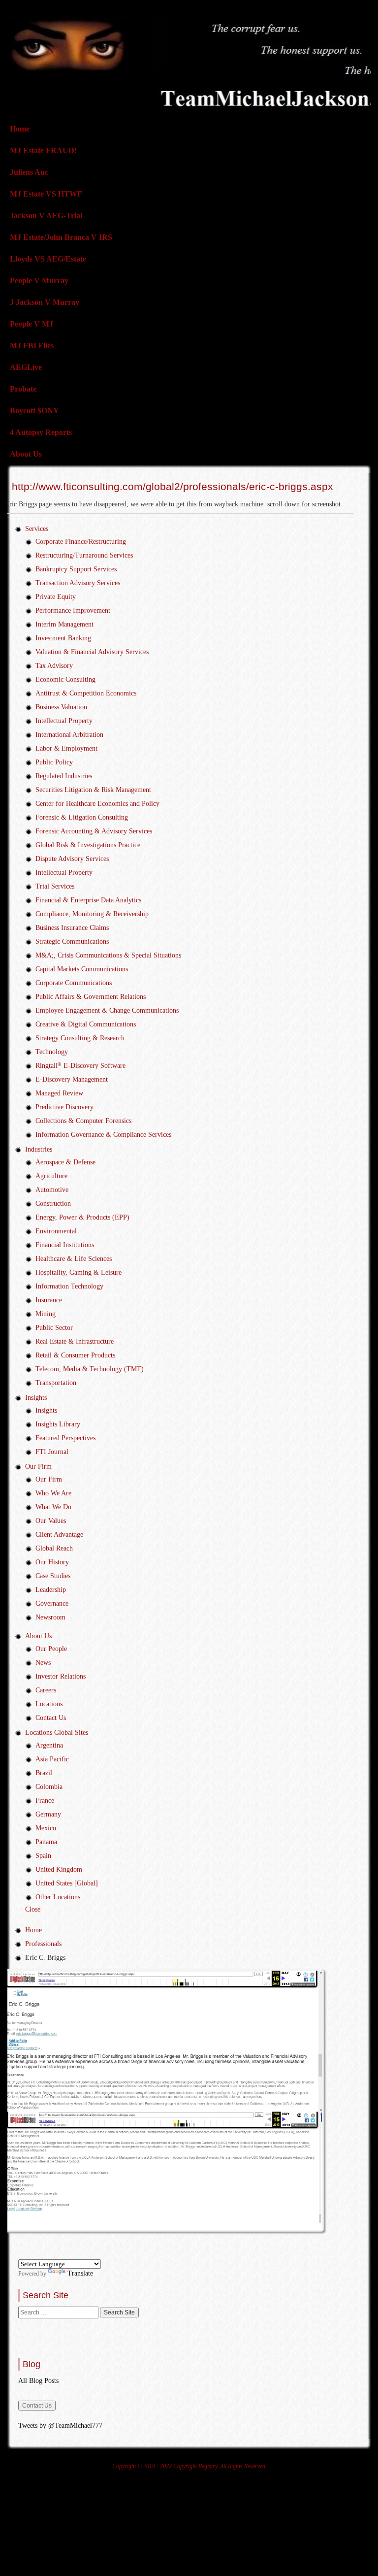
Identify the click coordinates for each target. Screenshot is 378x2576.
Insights (36, 1398)
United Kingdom (59, 1869)
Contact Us (51, 1718)
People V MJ (31, 324)
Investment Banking (63, 638)
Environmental (56, 1231)
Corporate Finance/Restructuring (81, 542)
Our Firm (38, 1467)
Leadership (51, 1590)
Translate (80, 2273)
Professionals (43, 1944)
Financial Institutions (65, 1245)
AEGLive (26, 367)
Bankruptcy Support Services (76, 569)
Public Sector (54, 1328)
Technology (52, 1052)
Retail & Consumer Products (75, 1355)
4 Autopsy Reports (41, 432)
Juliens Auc (29, 172)
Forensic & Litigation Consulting (82, 817)
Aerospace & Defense (65, 1162)
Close (33, 1909)
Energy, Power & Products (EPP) (82, 1217)
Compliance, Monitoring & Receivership (92, 914)
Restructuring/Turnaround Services (84, 555)
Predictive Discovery (64, 1107)
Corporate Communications (74, 983)
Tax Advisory (54, 666)
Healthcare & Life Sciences (74, 1259)
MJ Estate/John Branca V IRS (61, 237)
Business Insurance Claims (72, 928)
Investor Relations (61, 1676)
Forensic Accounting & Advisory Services (94, 831)
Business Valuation (61, 707)
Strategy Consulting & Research (80, 1038)
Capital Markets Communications (82, 969)
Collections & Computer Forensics (83, 1121)
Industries (39, 1149)
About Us (26, 454)
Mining (46, 1314)
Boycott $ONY (34, 411)
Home (20, 129)
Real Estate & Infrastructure (75, 1341)
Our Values (51, 1521)
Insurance (49, 1300)
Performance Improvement (73, 611)
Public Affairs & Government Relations (91, 997)
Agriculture (51, 1176)
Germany (48, 1814)
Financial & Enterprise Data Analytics (88, 900)
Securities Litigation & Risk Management (93, 790)
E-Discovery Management (72, 1079)
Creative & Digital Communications (86, 1024)
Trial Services (55, 886)
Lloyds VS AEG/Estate (48, 259)
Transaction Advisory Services (78, 583)
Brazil (44, 1773)
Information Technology (69, 1286)
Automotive (52, 1190)
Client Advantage (59, 1535)
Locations (49, 1704)
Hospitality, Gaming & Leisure (79, 1272)
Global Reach (54, 1548)
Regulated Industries (64, 776)
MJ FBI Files (32, 346)
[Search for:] (59, 2312)
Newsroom (50, 1617)
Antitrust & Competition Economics (86, 693)
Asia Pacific (52, 1759)
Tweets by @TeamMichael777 (60, 2426)
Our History (52, 1562)
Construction (53, 1204)
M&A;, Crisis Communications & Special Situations (108, 955)
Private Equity (56, 597)
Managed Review (59, 1093)
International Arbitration (69, 735)
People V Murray (39, 281)
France (45, 1800)
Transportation (56, 1383)
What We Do (53, 1507)
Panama (46, 1842)
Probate (23, 389)
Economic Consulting (65, 679)
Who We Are (53, 1493)
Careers (46, 1690)
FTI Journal (52, 1452)
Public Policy (54, 762)
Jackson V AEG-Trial (46, 215)
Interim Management (64, 624)
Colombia (49, 1787)
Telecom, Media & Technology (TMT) (90, 1369)
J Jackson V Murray (45, 302)
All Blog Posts (38, 2381)
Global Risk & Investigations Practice (88, 845)
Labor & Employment (66, 748)
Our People (51, 1649)
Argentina (49, 1745)
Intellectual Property (64, 721)
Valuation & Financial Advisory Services (92, 652)
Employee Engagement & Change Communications (107, 1010)
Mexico (46, 1828)
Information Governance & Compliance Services (103, 1135)
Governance (52, 1603)
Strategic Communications (72, 941)
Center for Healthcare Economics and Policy (97, 804)
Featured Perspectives (65, 1438)
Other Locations (58, 1897)
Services (37, 529)
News (43, 1663)
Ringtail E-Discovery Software (80, 1066)
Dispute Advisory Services (72, 859)
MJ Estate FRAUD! (43, 150)
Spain (43, 1856)
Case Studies (53, 1576)
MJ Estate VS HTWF (46, 194)
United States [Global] (67, 1883)
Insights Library (58, 1424)
